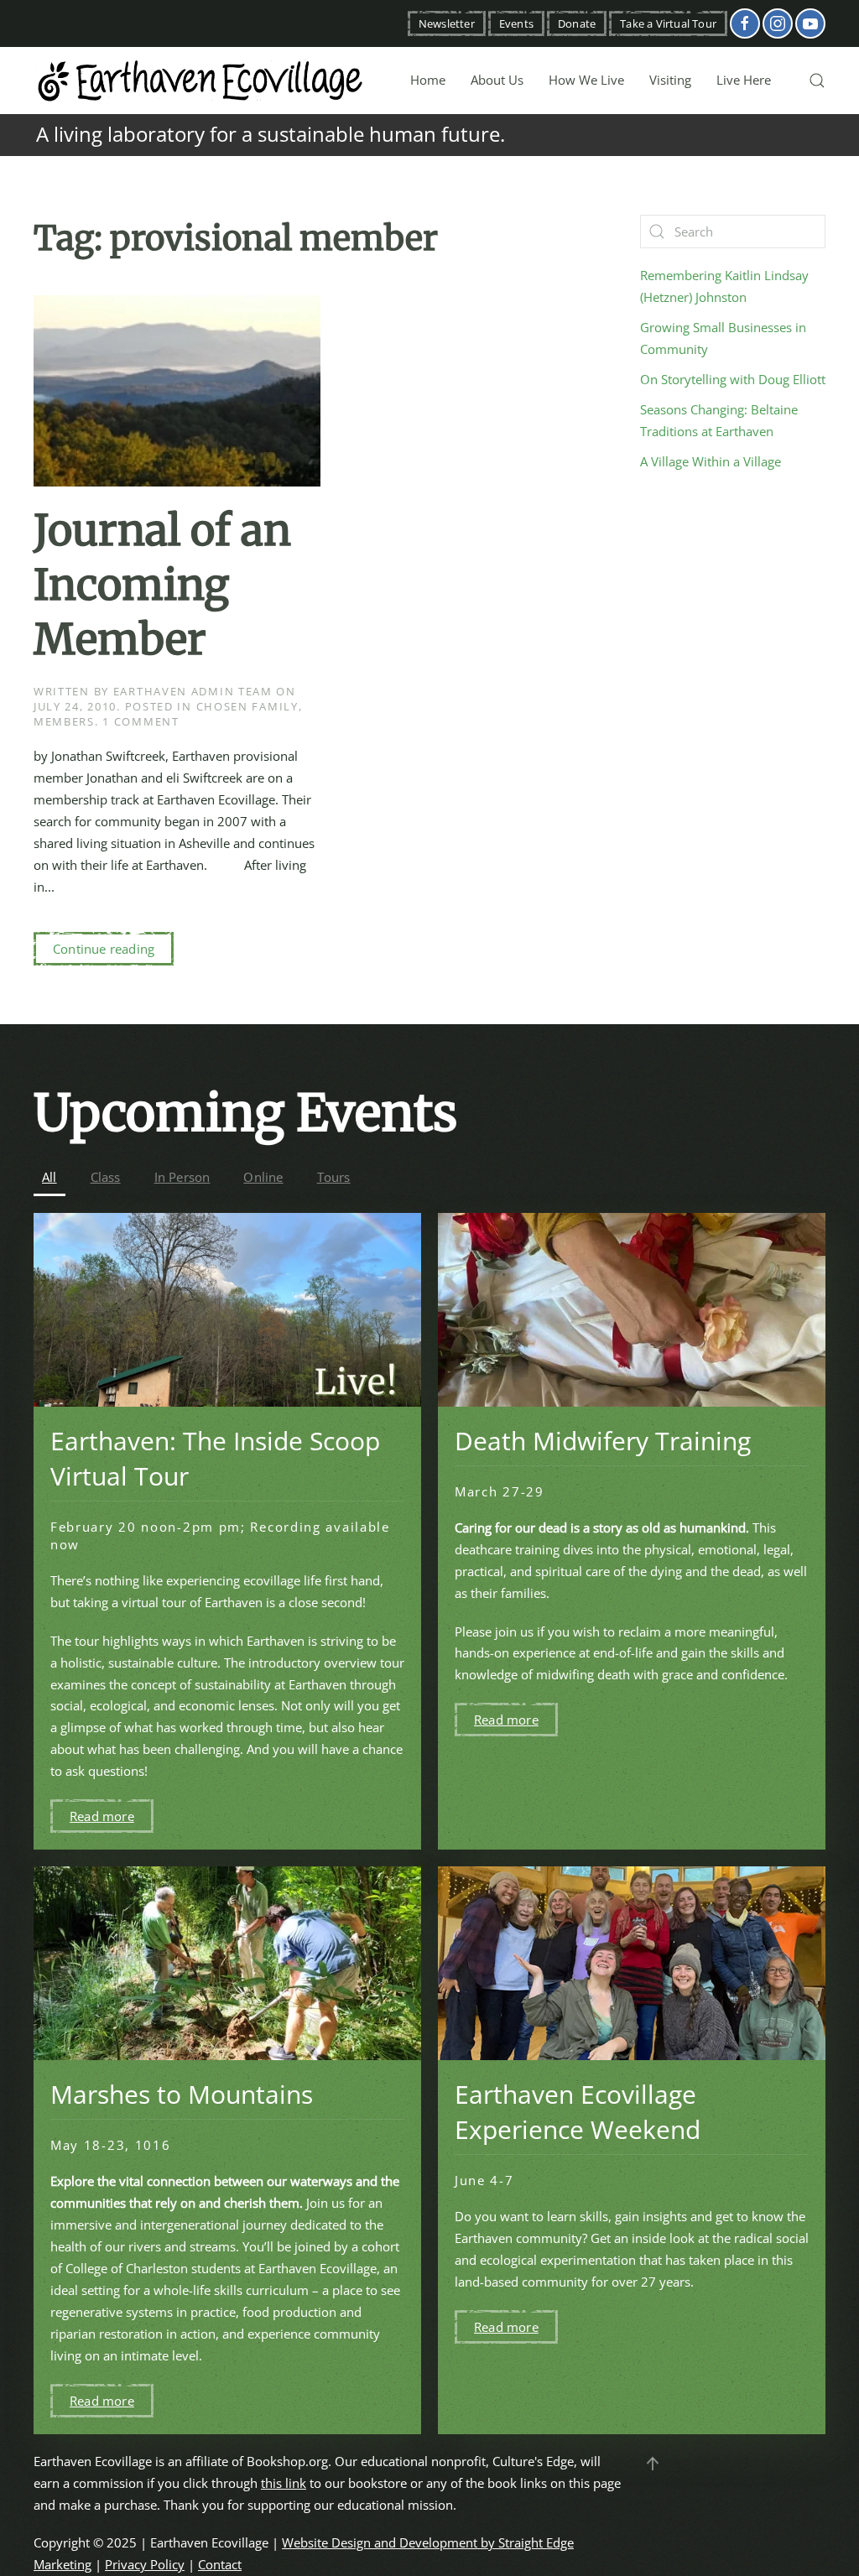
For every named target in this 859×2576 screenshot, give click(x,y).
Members (64, 721)
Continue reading (104, 949)
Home (428, 80)
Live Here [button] (744, 80)
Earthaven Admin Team (193, 691)
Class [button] (106, 1177)
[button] (817, 81)
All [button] (49, 1177)
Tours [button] (334, 1177)
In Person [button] (182, 1177)
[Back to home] (201, 81)
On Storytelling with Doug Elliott (733, 379)
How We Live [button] (586, 80)
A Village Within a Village (711, 461)
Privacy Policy (145, 2564)
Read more (102, 1816)
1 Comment (141, 721)
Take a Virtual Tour (668, 23)
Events (516, 23)
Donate (577, 23)
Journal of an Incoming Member (162, 585)
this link (284, 2483)
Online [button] (263, 1177)
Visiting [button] (670, 80)
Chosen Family (247, 706)
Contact (220, 2564)
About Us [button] (497, 80)
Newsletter (447, 23)
